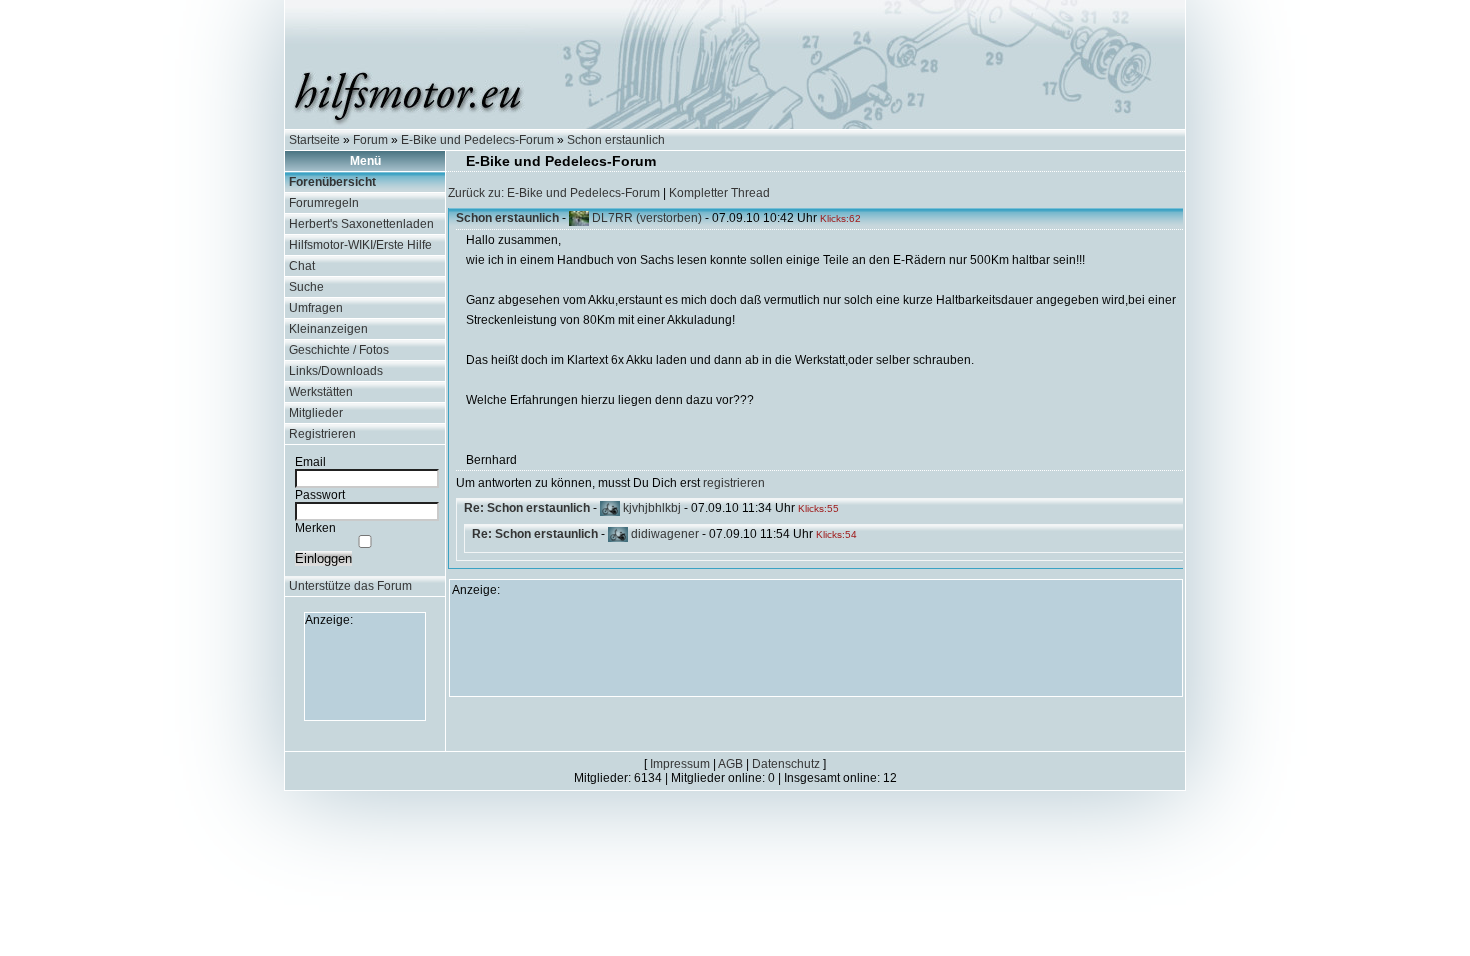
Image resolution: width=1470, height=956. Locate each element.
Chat (302, 266)
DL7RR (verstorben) (647, 218)
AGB (730, 764)
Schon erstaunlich (616, 140)
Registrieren (322, 434)
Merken (315, 528)
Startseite (314, 140)
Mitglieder (316, 413)
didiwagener (665, 534)
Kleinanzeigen (328, 329)
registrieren (734, 483)
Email (310, 462)
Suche (306, 287)
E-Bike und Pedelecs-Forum (477, 140)
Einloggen (323, 558)
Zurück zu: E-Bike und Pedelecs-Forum (554, 193)
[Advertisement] (365, 672)
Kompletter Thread (719, 193)
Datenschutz (786, 764)
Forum (370, 140)
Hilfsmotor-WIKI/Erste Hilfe (360, 245)
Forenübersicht (332, 182)
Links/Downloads (336, 371)
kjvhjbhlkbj (652, 508)
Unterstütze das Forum (350, 586)
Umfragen (316, 308)
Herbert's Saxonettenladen (361, 224)
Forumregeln (324, 203)
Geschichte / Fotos (339, 350)
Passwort (320, 495)
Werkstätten (321, 392)
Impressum (680, 764)
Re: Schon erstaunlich (527, 508)
